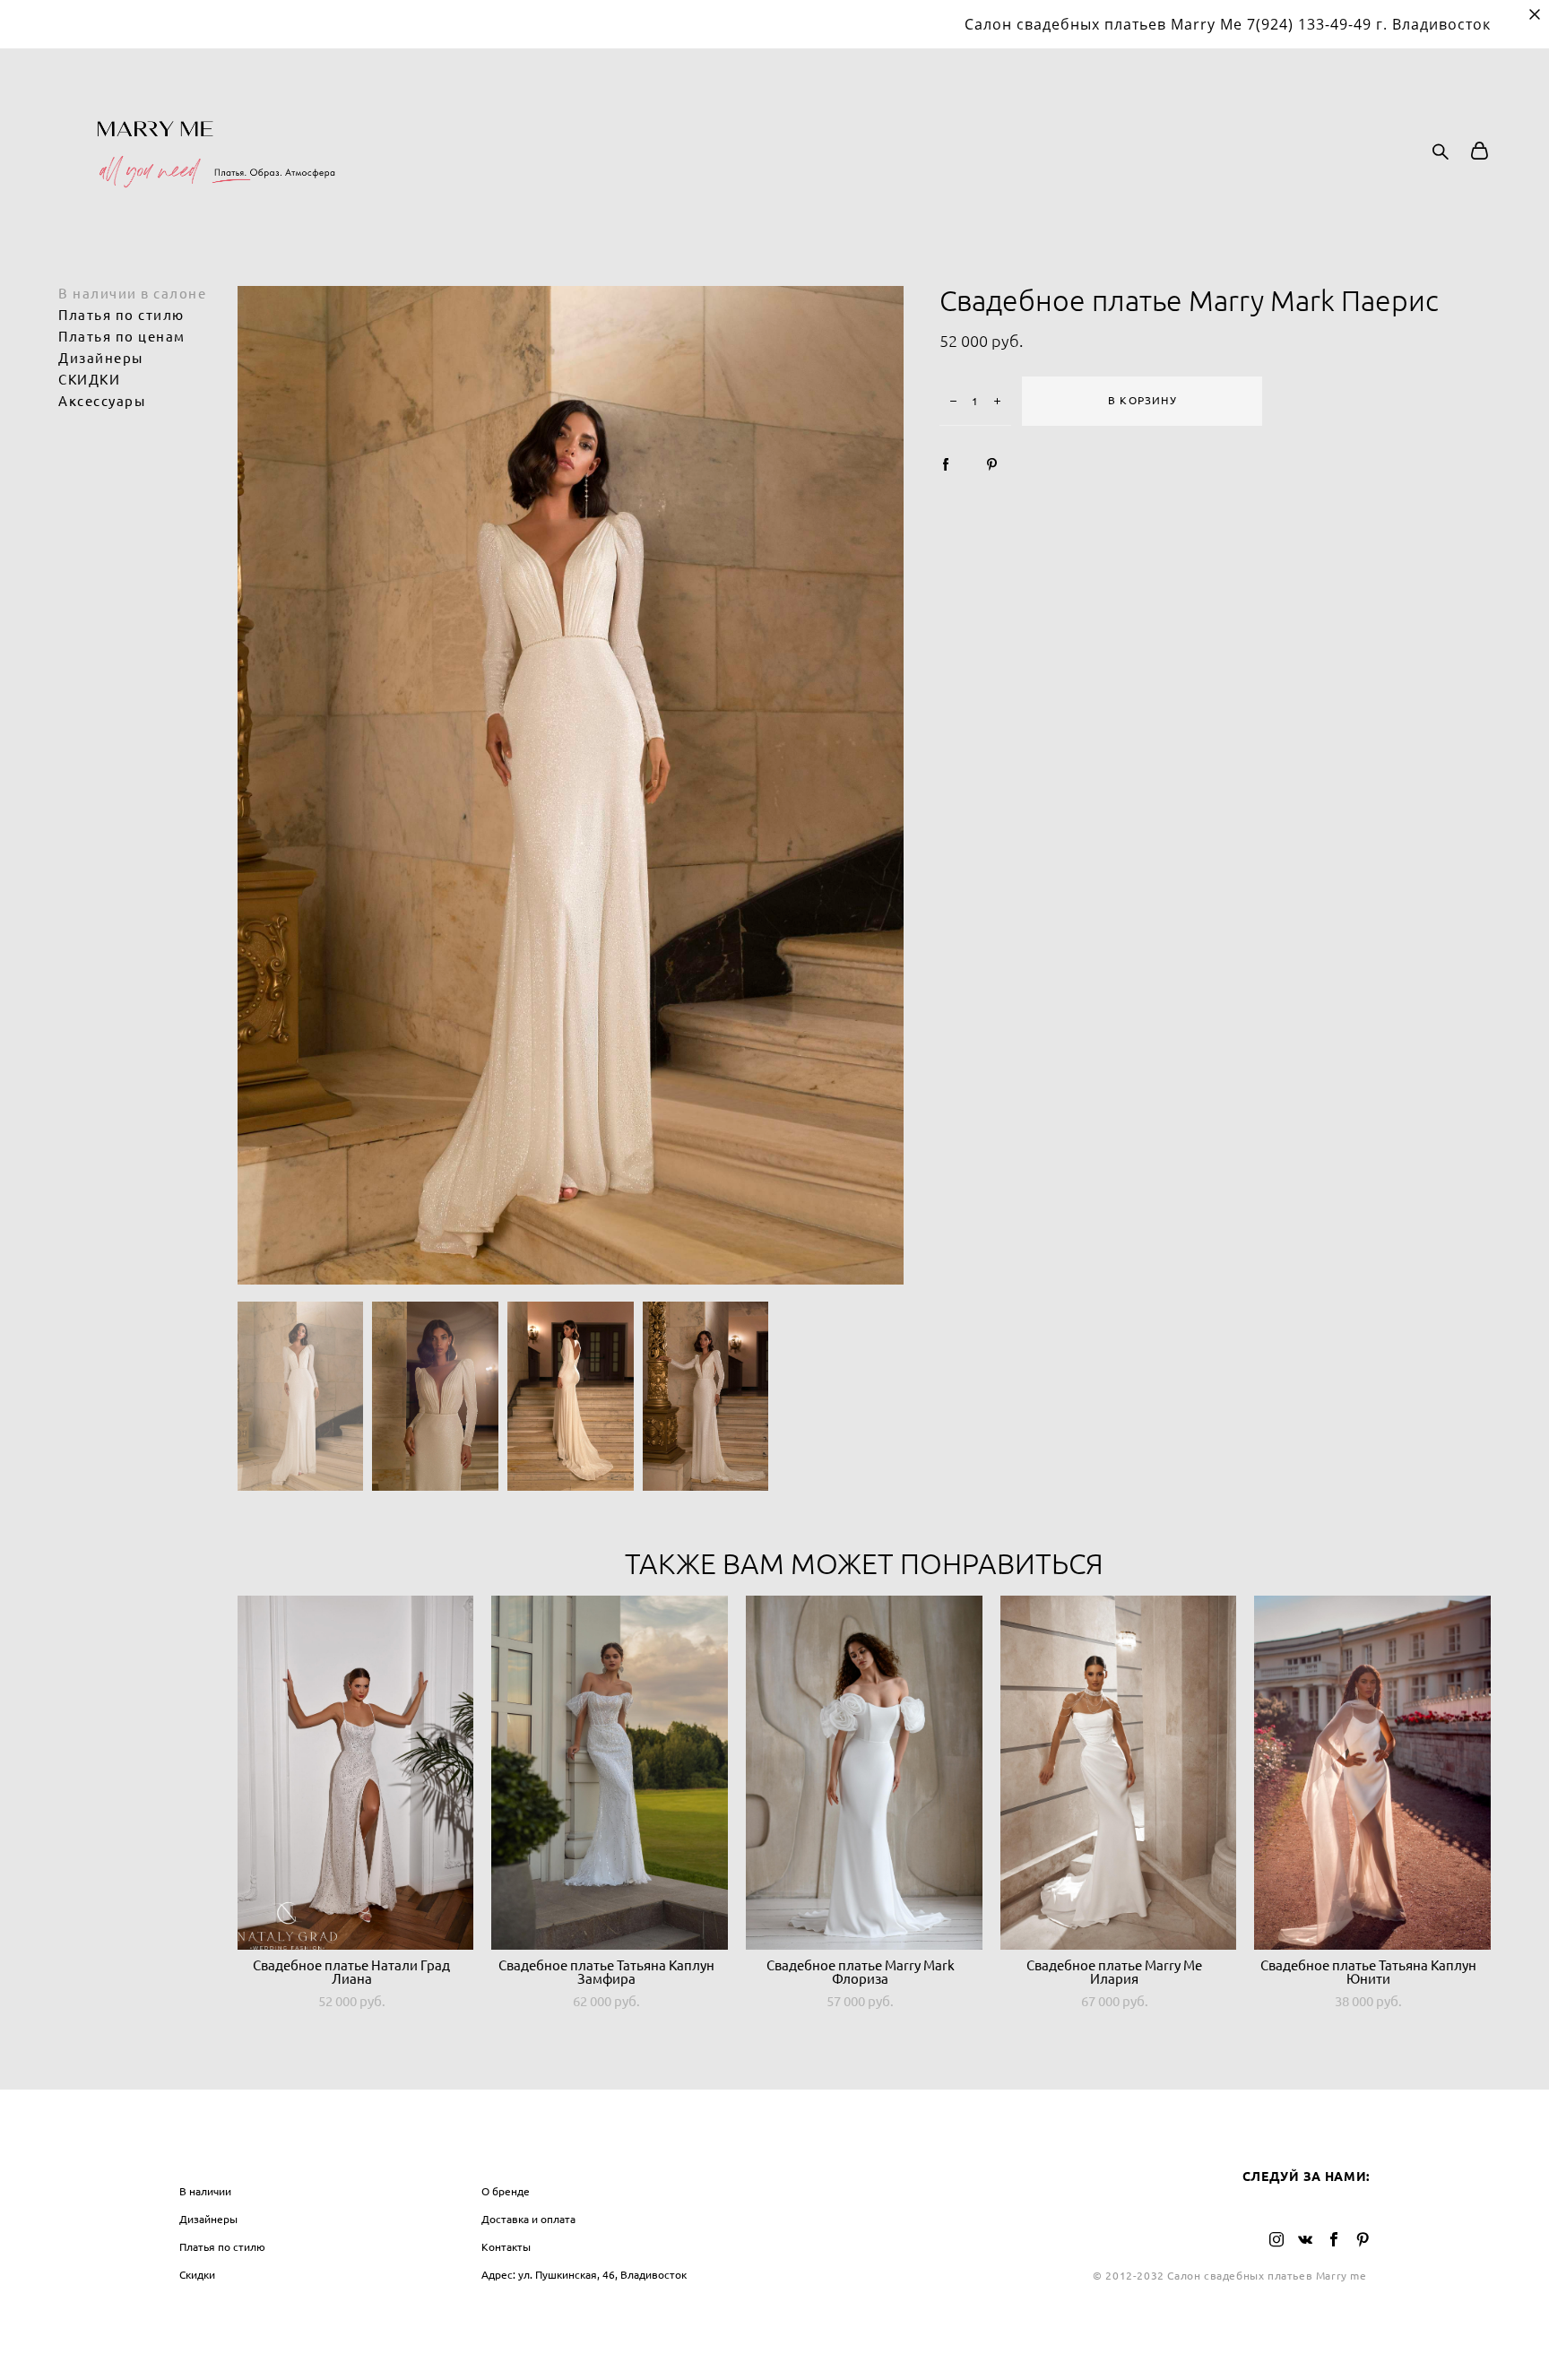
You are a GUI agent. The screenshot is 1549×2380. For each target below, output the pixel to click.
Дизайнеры (101, 358)
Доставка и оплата (528, 2219)
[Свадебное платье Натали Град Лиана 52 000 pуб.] (356, 1773)
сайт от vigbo (774, 2337)
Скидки (197, 2275)
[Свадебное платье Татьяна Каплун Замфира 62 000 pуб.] (610, 1773)
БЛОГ (802, 2154)
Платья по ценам (122, 337)
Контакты (506, 2247)
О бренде (506, 2191)
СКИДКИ (89, 380)
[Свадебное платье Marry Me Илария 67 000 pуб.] (1119, 1773)
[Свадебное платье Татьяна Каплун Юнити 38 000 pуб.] (1372, 1773)
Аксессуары (102, 401)
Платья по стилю (121, 315)
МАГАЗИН (213, 2154)
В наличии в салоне (132, 294)
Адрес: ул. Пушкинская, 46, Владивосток (584, 2275)
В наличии (205, 2191)
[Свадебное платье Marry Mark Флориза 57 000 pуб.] (864, 1773)
